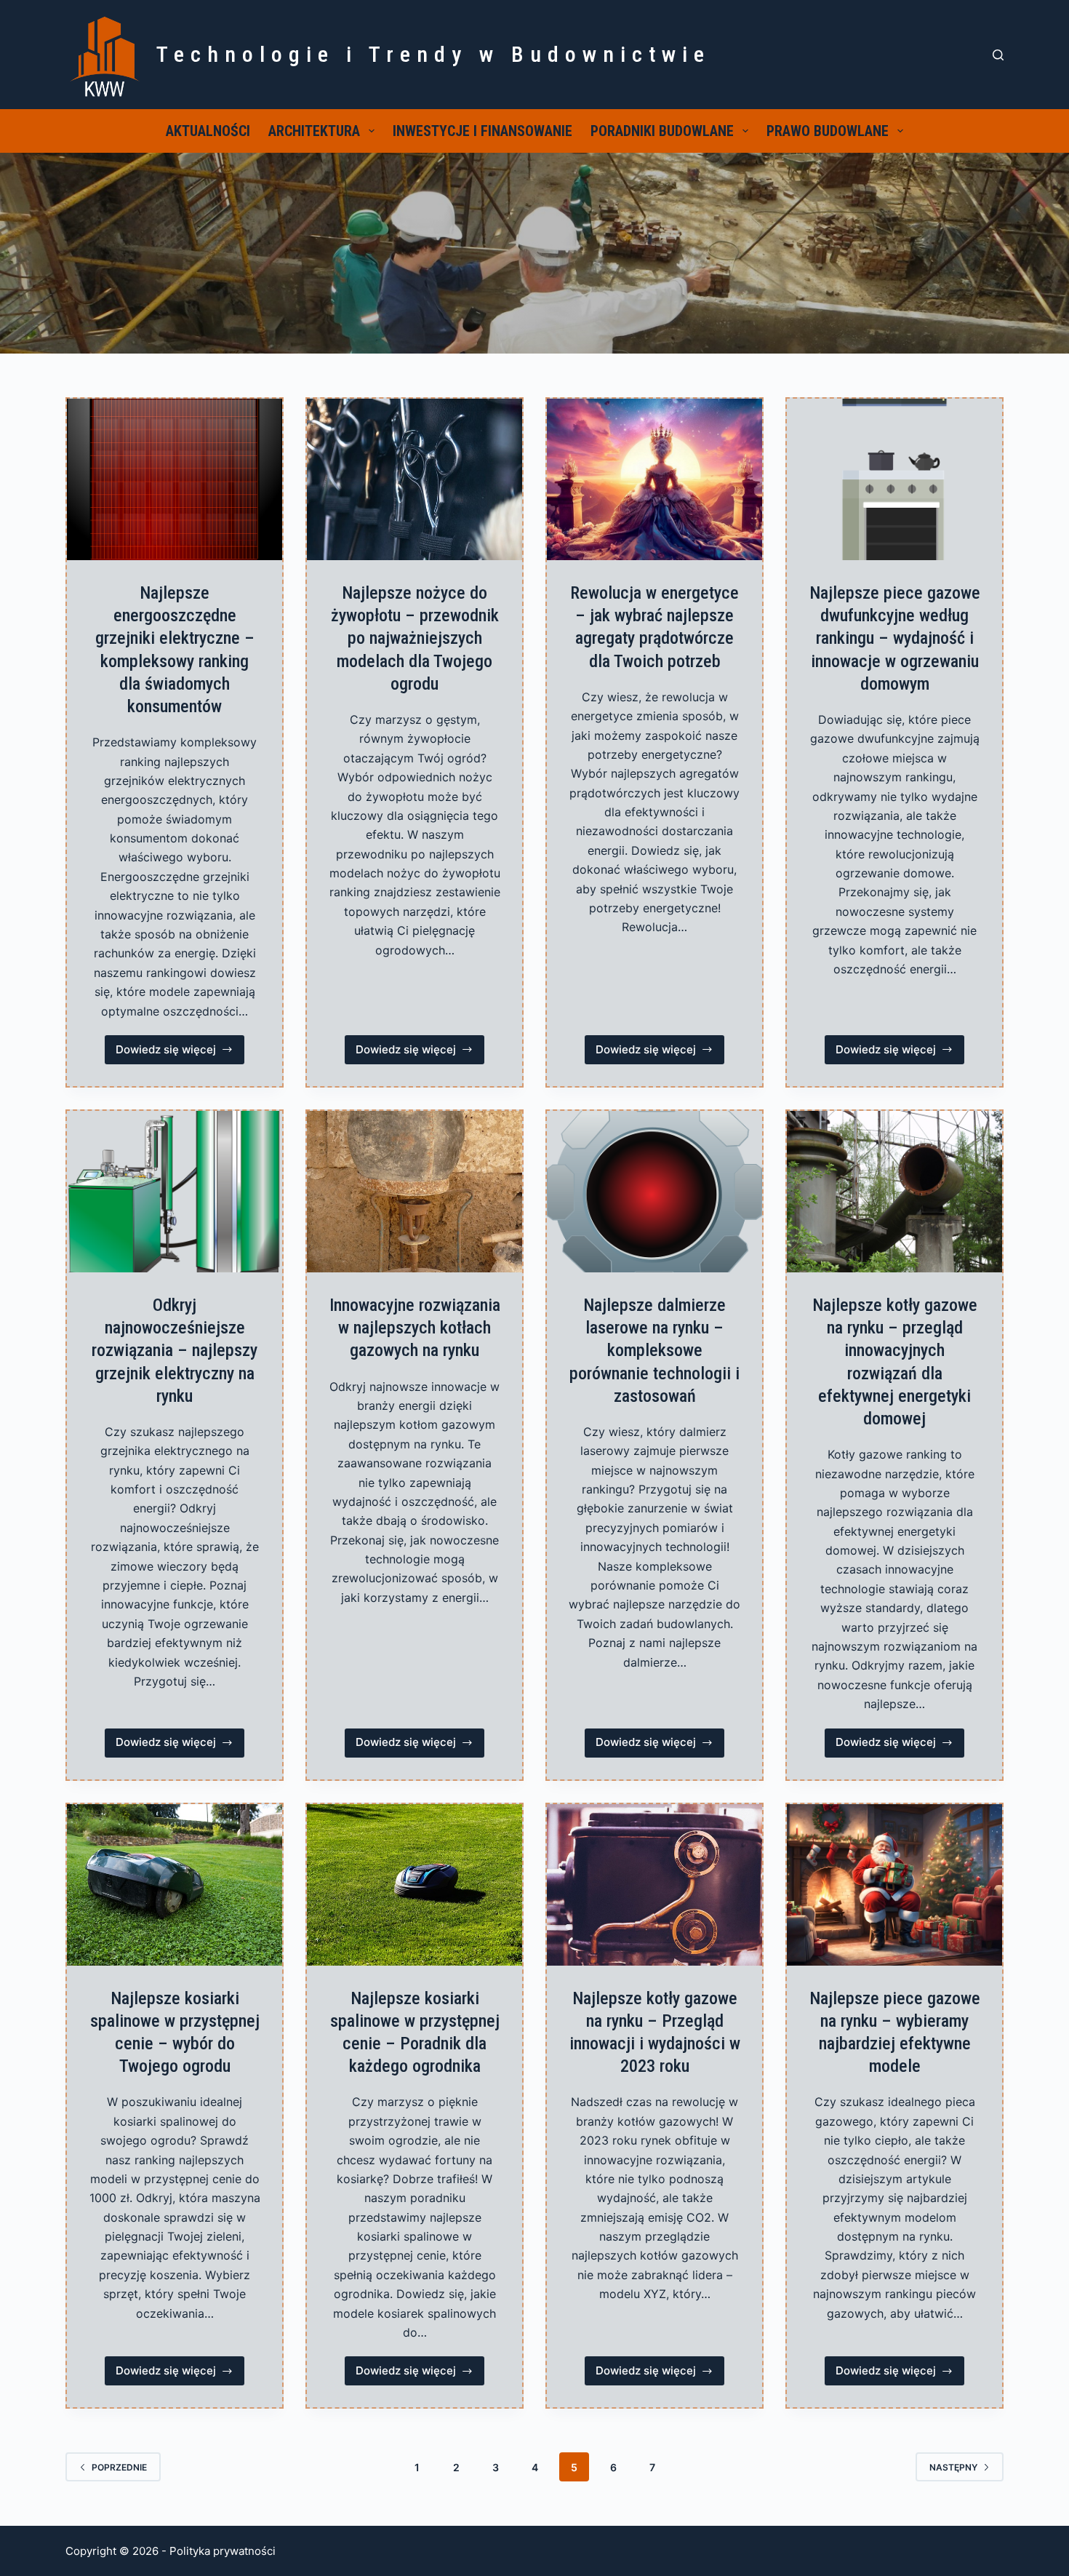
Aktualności (208, 131)
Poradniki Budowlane (662, 131)
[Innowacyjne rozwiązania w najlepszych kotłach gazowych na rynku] (415, 1192)
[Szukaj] (998, 55)
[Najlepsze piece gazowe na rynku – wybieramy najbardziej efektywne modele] (894, 1885)
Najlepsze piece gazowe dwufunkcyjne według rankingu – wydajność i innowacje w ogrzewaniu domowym (895, 638)
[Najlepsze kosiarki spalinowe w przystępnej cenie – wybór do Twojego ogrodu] (175, 1885)
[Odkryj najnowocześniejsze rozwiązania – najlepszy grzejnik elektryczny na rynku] (175, 1192)
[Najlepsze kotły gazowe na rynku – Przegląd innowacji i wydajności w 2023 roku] (654, 1885)
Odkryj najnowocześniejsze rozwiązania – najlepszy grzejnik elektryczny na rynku (175, 1351)
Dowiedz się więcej (180, 1053)
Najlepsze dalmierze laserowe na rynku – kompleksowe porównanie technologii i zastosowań (654, 1351)
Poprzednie (119, 2467)
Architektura (314, 131)
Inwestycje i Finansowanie (483, 131)
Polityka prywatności (223, 2551)
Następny (953, 2467)
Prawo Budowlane (828, 131)
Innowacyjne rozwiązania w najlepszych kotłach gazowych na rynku (415, 1328)
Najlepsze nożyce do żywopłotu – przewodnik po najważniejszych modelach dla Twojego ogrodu (415, 638)
